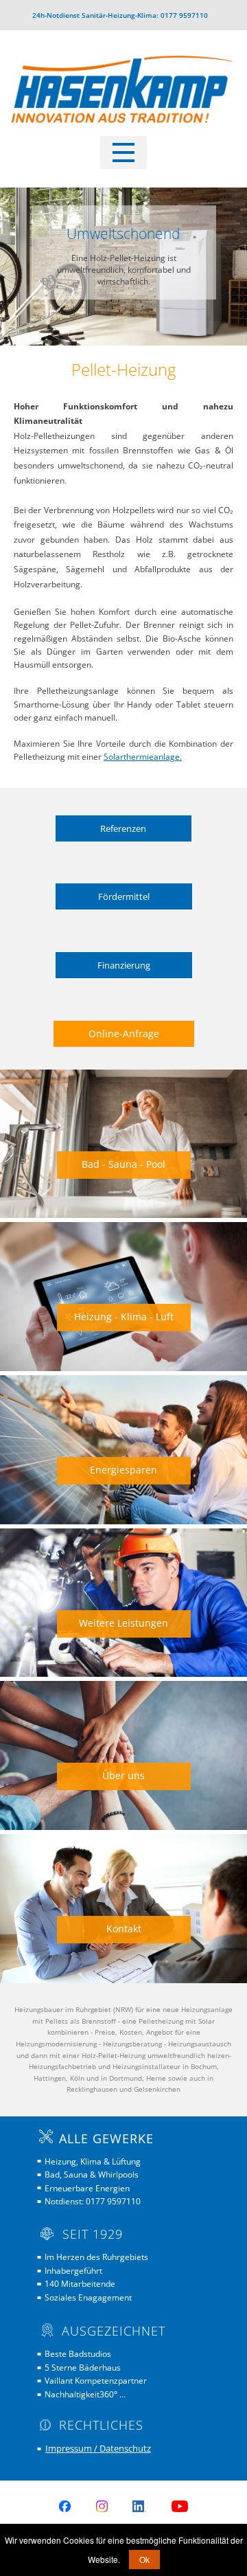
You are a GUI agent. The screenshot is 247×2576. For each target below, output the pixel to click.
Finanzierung (124, 965)
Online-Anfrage (124, 1033)
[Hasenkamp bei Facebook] (65, 2506)
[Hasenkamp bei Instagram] (102, 2506)
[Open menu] (123, 152)
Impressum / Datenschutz (98, 2448)
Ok (144, 2559)
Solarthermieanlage (142, 757)
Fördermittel (124, 896)
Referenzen (123, 828)
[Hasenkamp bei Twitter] (139, 2506)
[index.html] (123, 94)
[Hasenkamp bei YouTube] (180, 2506)
